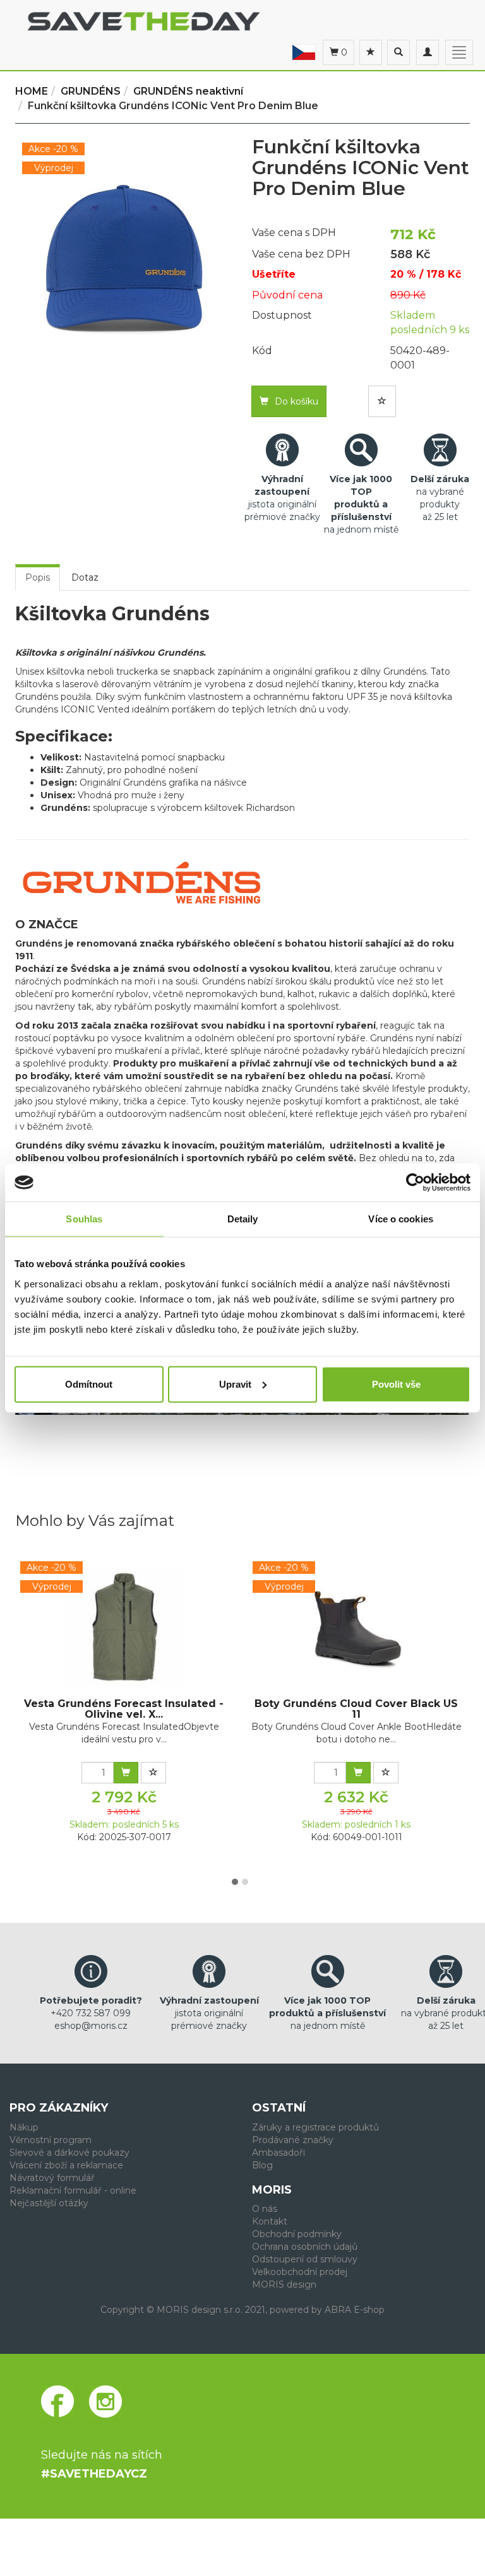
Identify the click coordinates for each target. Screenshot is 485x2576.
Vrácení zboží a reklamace (66, 2165)
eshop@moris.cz (91, 2026)
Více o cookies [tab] (400, 1219)
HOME (32, 91)
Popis (38, 577)
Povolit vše (396, 1384)
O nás (265, 2209)
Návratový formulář (52, 2178)
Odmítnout (89, 1384)
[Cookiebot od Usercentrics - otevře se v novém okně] (415, 1183)
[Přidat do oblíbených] (382, 401)
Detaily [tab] (243, 1219)
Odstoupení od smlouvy (305, 2259)
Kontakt (270, 2221)
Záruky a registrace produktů (315, 2127)
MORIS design (284, 2284)
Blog (262, 2165)
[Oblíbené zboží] (371, 52)
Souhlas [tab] (84, 1219)
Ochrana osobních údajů (305, 2247)
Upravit (235, 1384)
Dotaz (85, 577)
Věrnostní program (51, 2140)
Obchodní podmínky (297, 2234)
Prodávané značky (293, 2140)
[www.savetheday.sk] (304, 52)
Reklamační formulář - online (73, 2190)
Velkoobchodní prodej (300, 2272)
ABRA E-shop (355, 2310)
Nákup (24, 2127)
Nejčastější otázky (49, 2203)
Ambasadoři (278, 2153)
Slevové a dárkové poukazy (69, 2153)
